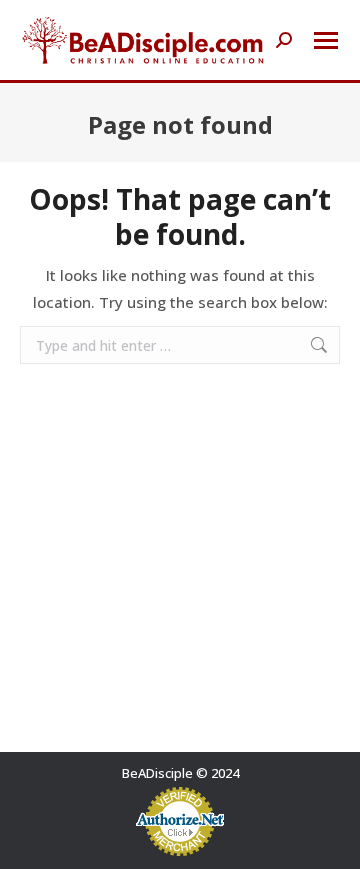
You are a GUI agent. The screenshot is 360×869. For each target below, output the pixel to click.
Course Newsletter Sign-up (177, 828)
